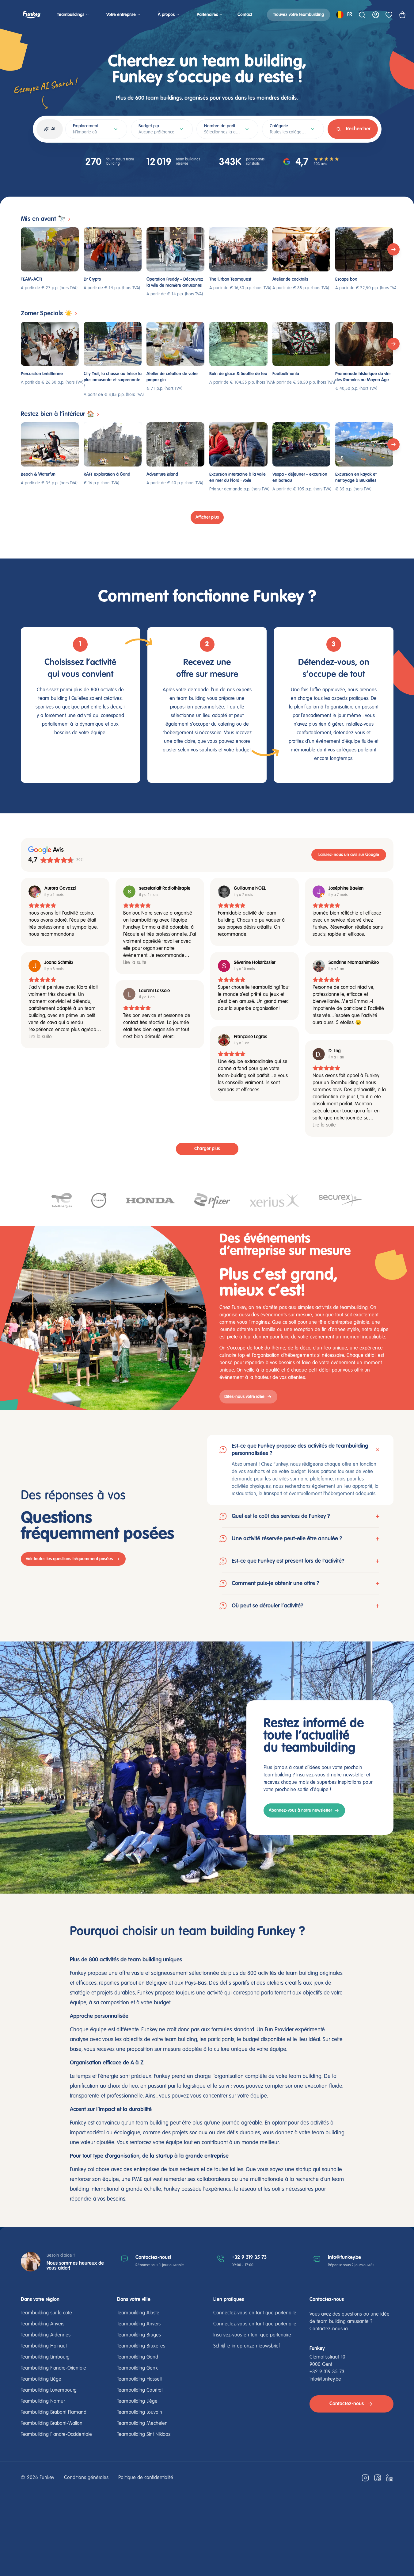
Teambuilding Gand (138, 2357)
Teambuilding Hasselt (139, 2379)
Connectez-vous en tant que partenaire (255, 2313)
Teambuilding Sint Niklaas (144, 2435)
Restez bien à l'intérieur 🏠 (58, 414)
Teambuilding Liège (41, 2379)
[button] (300, 1470)
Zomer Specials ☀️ (47, 314)
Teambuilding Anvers (43, 2324)
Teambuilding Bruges (139, 2335)
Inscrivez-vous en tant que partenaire (252, 2335)
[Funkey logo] (32, 15)
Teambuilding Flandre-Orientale (53, 2368)
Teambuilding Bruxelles (141, 2346)
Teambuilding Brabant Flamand (54, 2413)
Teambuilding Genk (137, 2368)
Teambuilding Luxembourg (49, 2390)
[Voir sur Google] (35, 892)
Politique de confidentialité (146, 2478)
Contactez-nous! (153, 2257)
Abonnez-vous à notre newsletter (300, 1810)
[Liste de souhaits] (389, 15)
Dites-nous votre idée (244, 1397)
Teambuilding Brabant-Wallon (52, 2424)
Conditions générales (86, 2478)
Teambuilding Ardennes (46, 2335)
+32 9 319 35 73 (249, 2257)
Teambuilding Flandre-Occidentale (56, 2435)
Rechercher (358, 129)
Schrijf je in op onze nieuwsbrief (247, 2346)
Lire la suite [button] (135, 963)
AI (53, 129)
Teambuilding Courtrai (140, 2390)
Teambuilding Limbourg (45, 2357)
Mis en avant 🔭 (43, 219)
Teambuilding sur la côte (46, 2313)
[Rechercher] (362, 15)
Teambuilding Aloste (138, 2313)
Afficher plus (207, 517)
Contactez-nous (347, 2404)
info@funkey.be (344, 2257)
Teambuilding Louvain (140, 2413)
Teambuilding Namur (43, 2401)
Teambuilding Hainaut (44, 2346)
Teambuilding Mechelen (142, 2424)
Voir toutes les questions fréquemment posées (69, 1559)
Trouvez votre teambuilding (298, 15)
